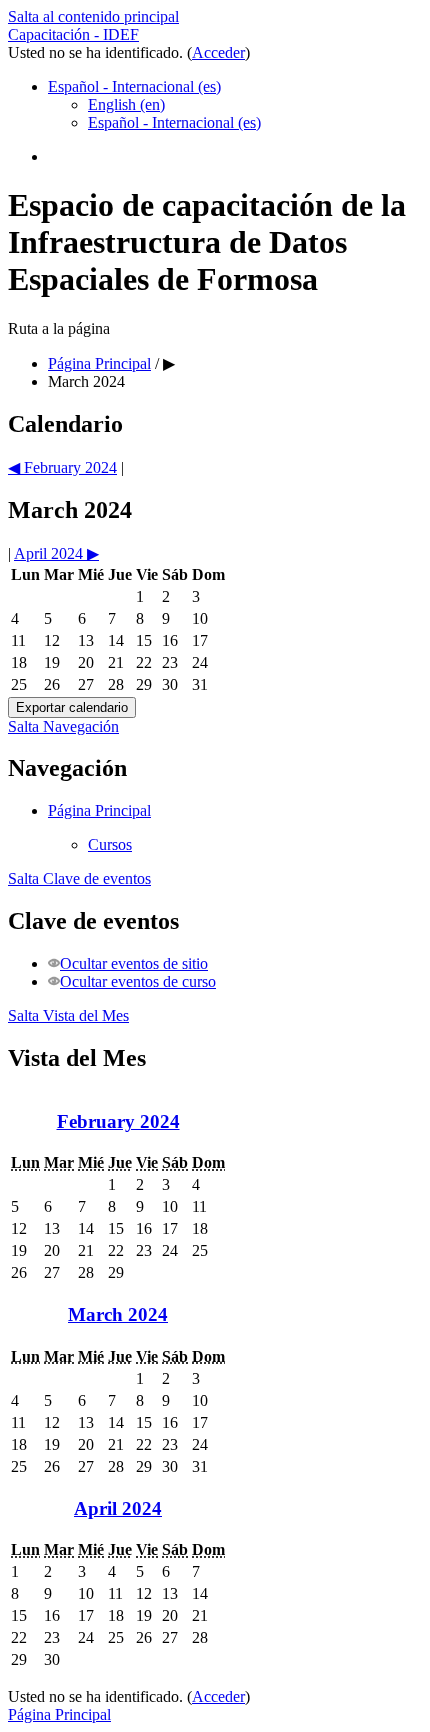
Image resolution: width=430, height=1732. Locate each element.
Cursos (110, 844)
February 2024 (118, 1121)
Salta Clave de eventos (79, 878)
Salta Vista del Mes (68, 1015)
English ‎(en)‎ (126, 104)
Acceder (218, 52)
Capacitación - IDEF (73, 34)
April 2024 (118, 1508)
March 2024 (86, 381)
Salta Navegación (63, 726)
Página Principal (99, 810)
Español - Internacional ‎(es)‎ (134, 86)
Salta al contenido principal (93, 16)
